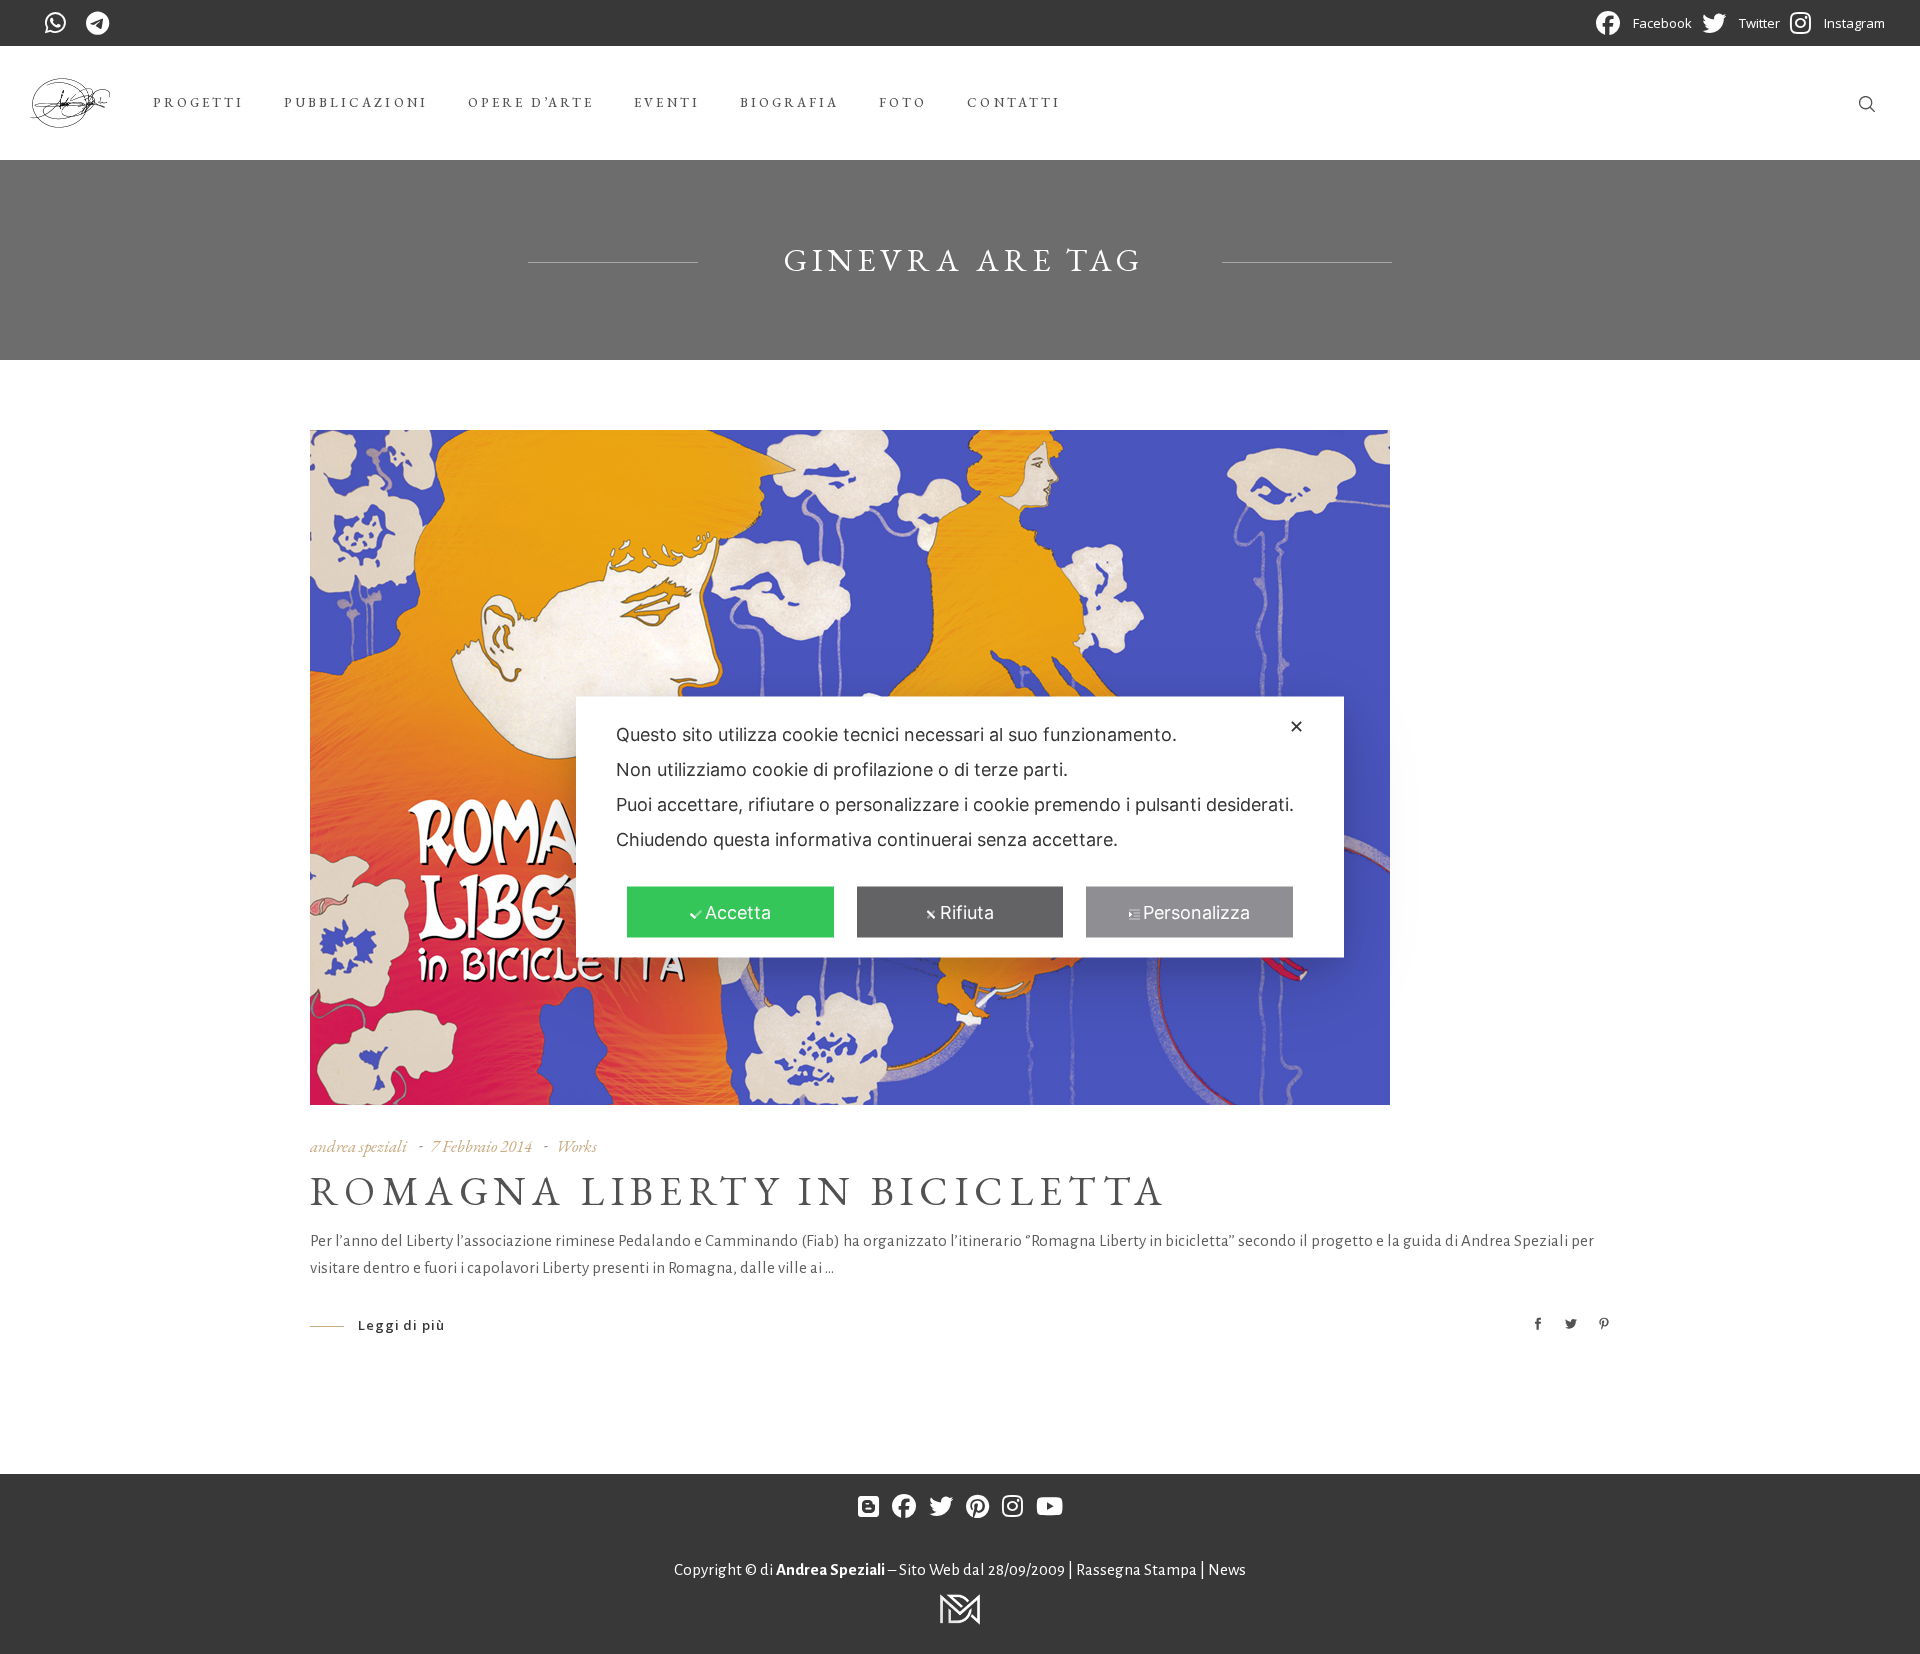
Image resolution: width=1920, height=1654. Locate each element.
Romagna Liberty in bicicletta (739, 1191)
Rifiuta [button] (967, 912)
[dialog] (960, 827)
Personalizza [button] (1196, 912)
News (1227, 1569)
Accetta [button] (738, 912)
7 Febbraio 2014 (481, 1146)
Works (576, 1146)
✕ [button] (1296, 726)
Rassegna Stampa (1138, 1569)
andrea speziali (358, 1146)
